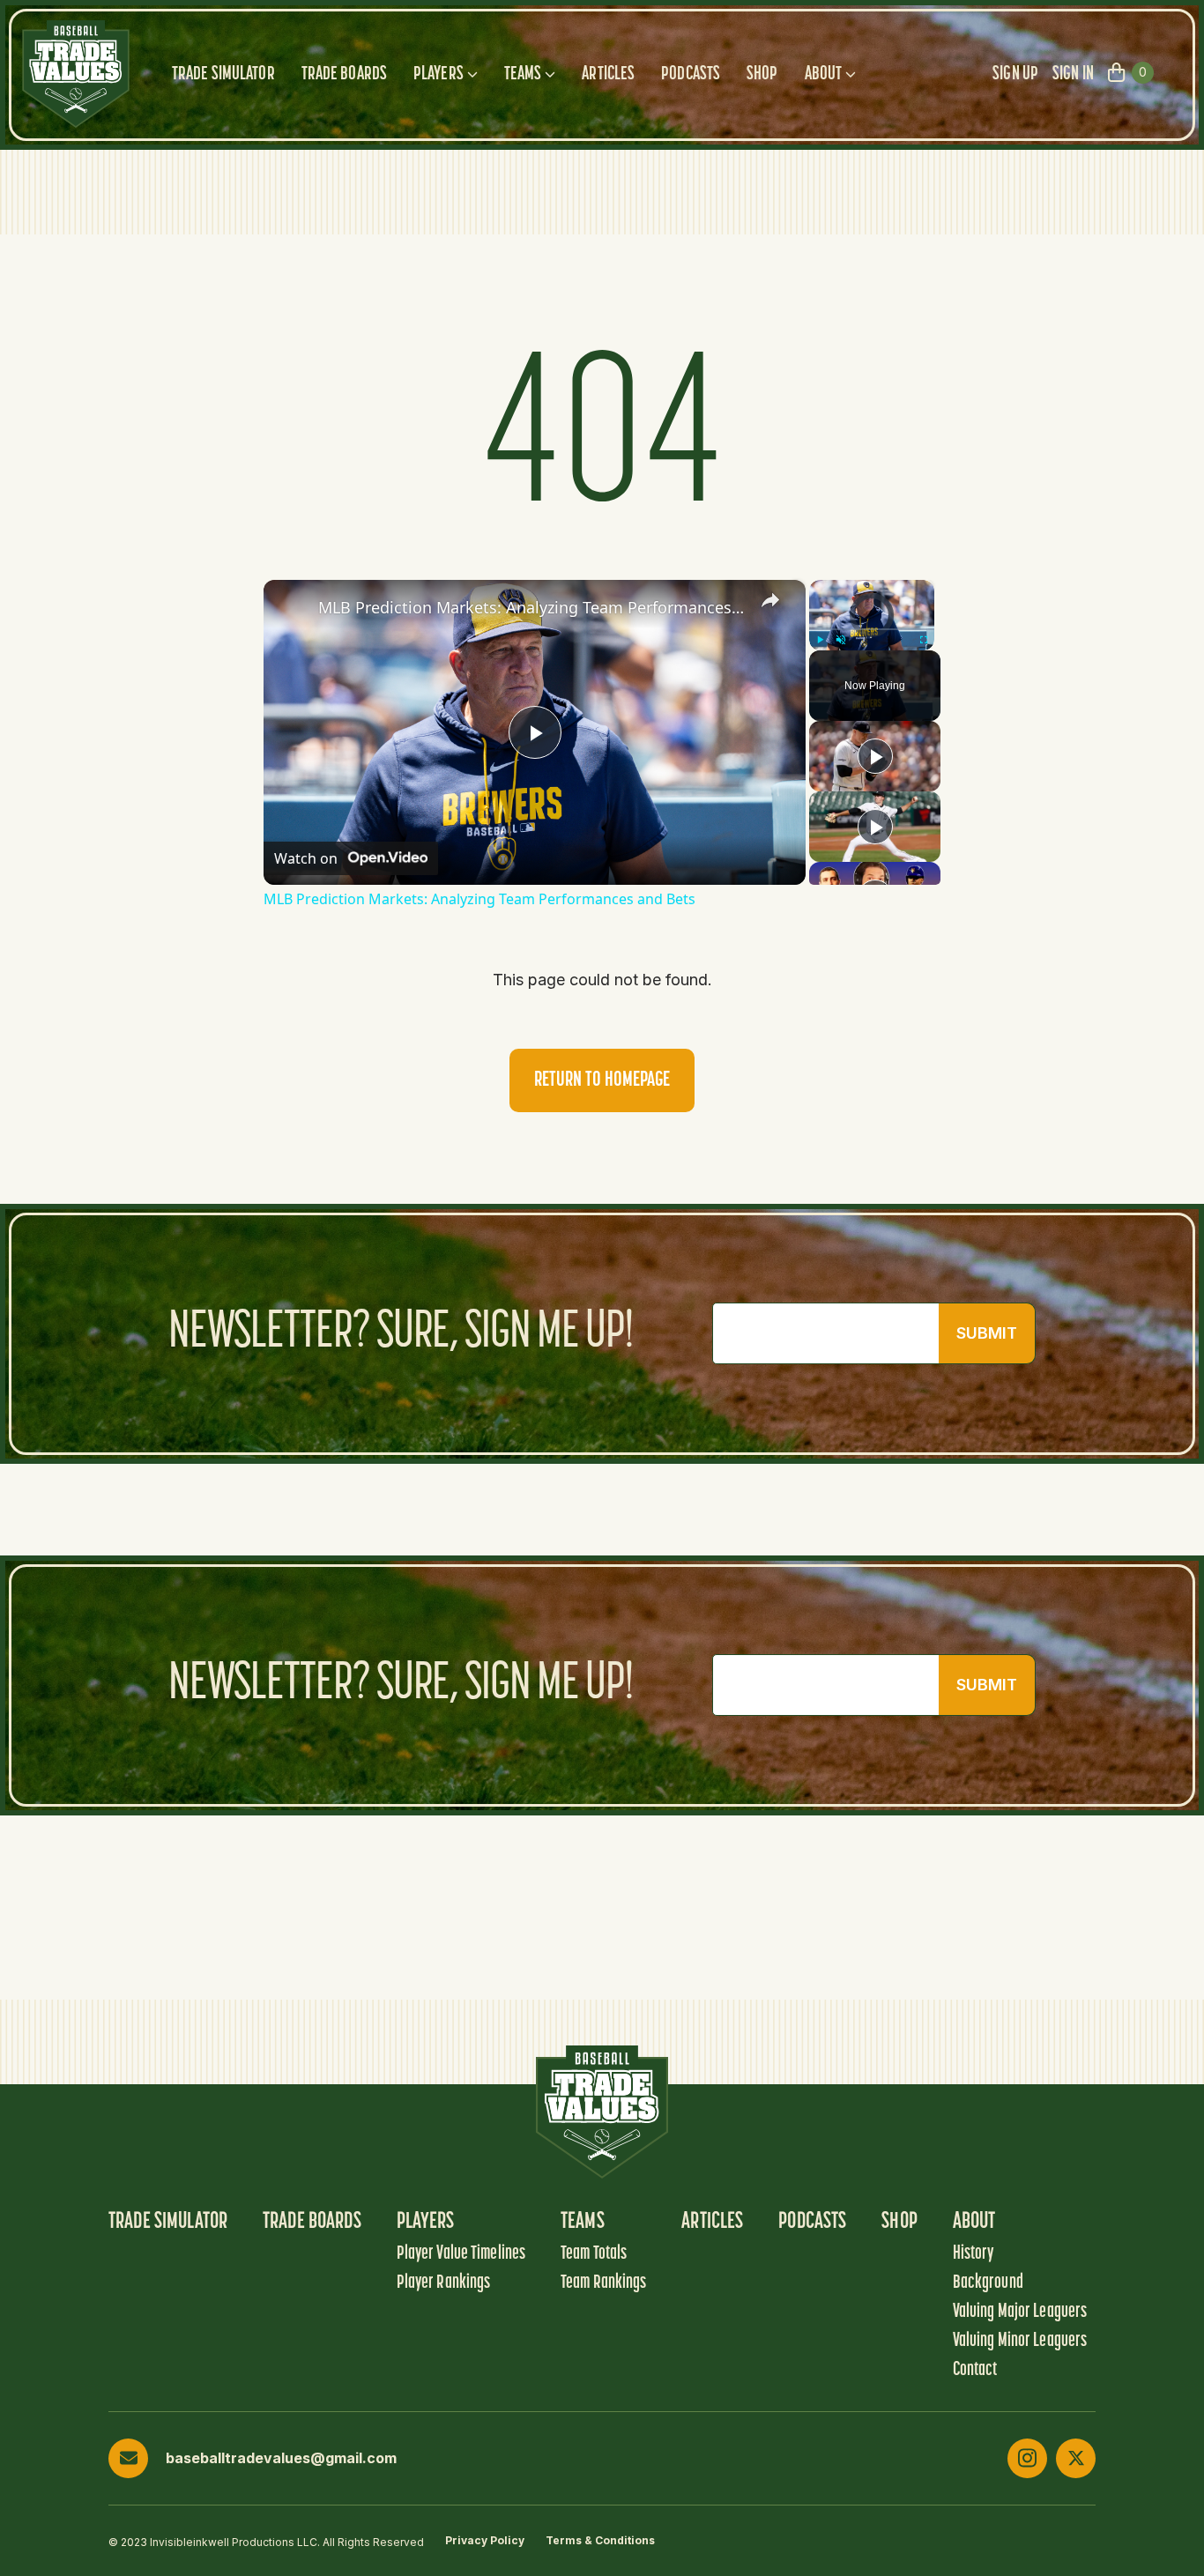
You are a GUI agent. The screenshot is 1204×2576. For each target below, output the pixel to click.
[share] (770, 600)
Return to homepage (602, 1080)
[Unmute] (841, 640)
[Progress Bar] (872, 629)
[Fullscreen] (924, 640)
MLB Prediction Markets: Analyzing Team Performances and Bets (532, 607)
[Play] (820, 640)
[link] (292, 608)
